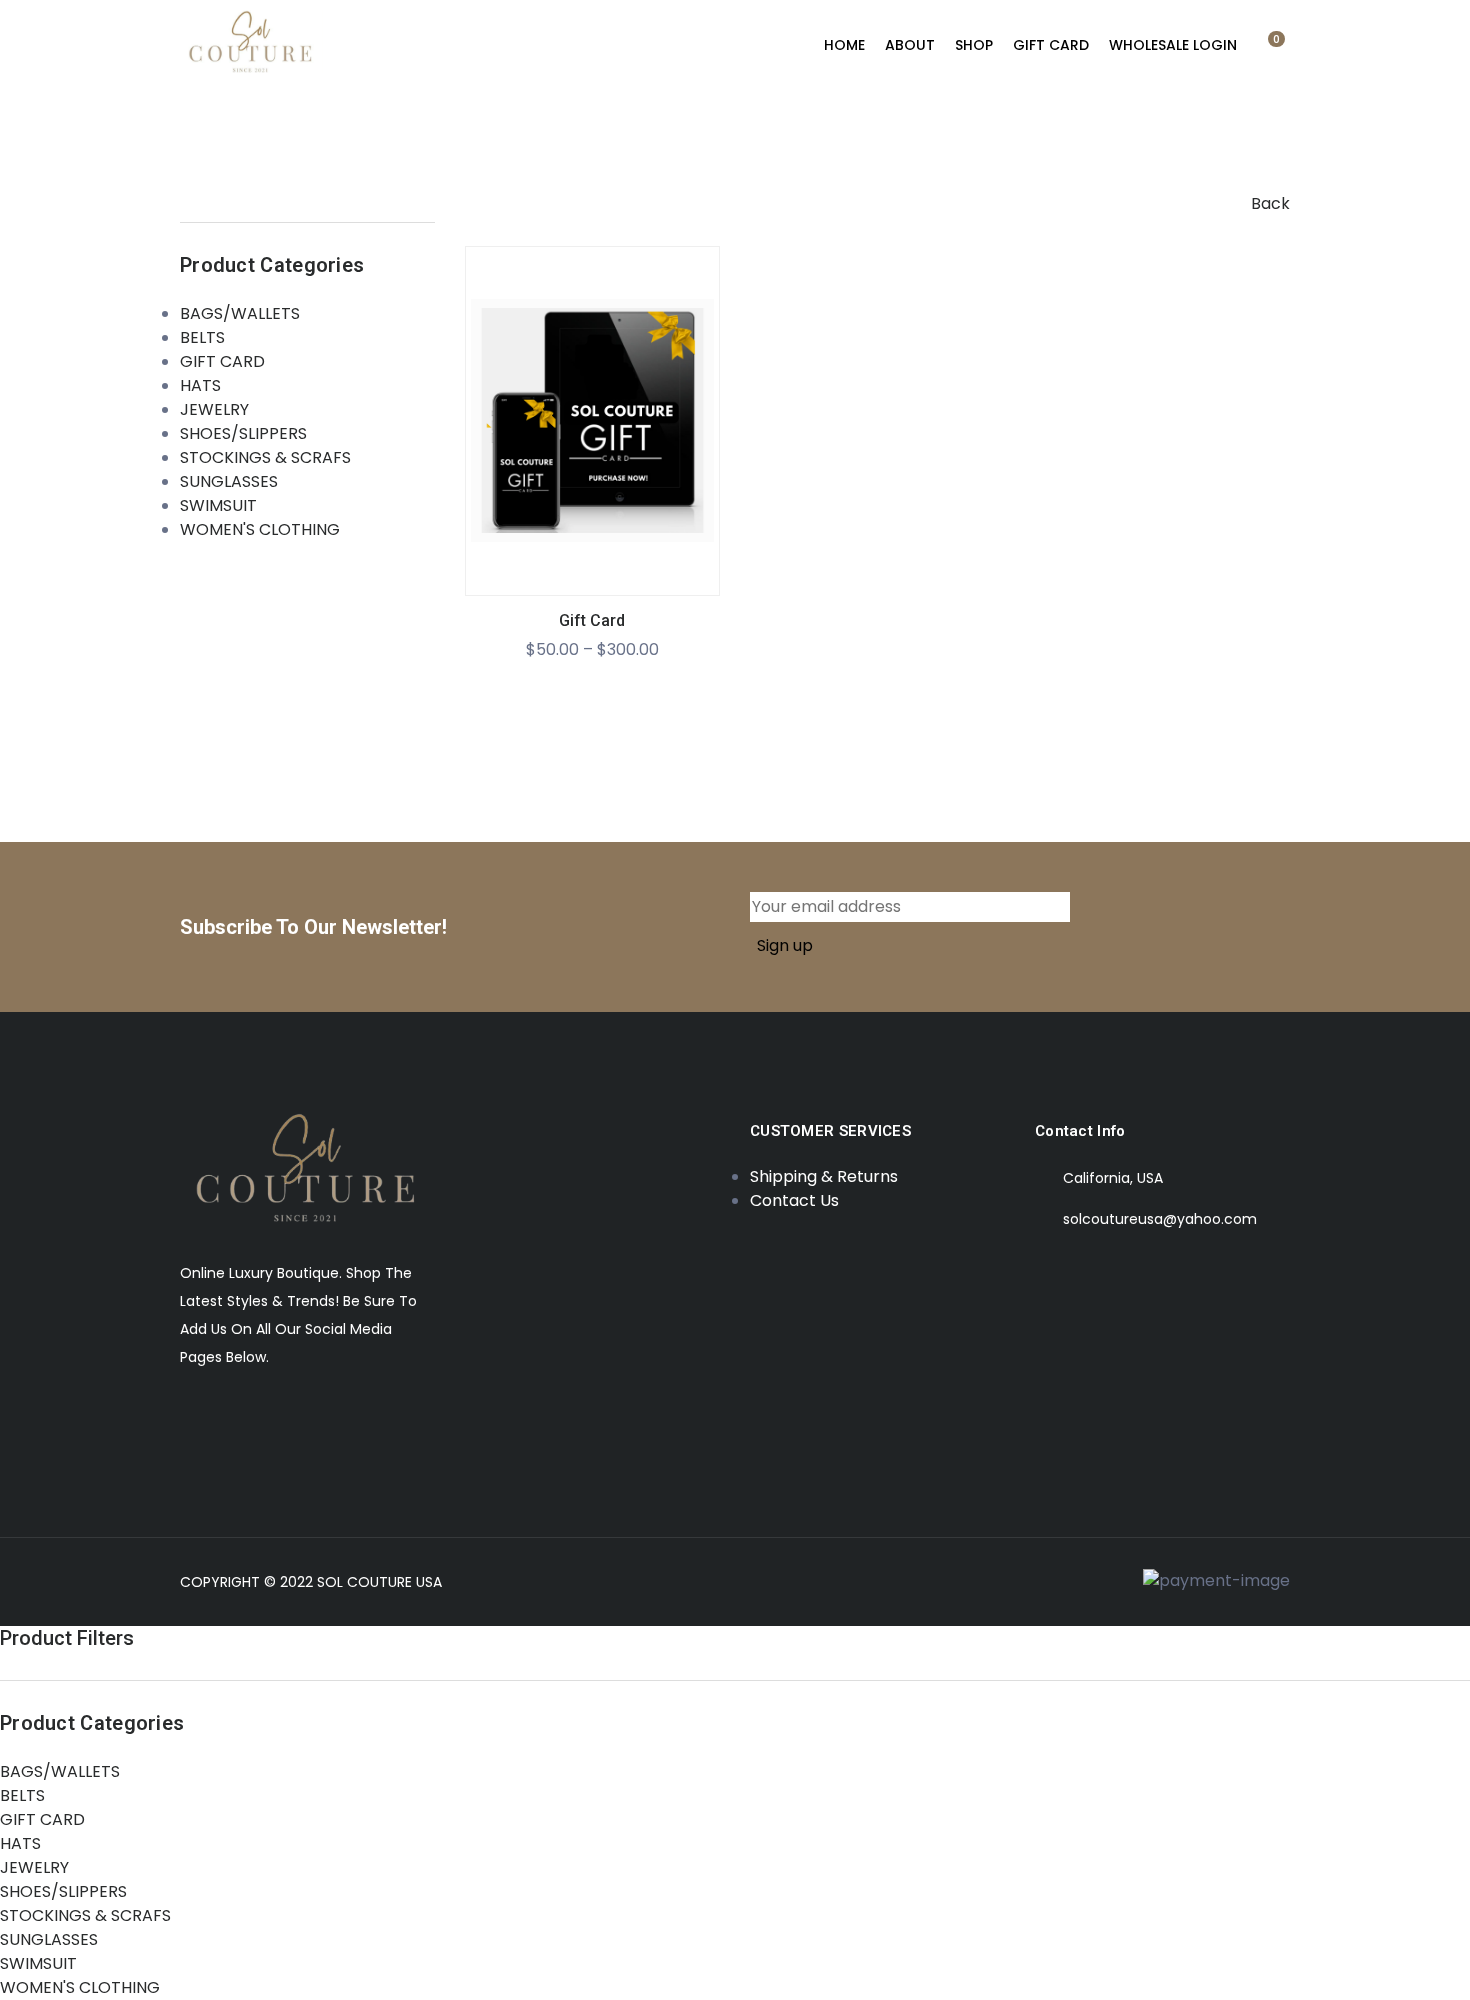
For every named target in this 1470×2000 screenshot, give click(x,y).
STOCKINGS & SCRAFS (265, 457)
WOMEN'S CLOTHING (260, 529)
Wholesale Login (1173, 45)
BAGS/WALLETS (240, 313)
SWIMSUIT (218, 505)
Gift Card (592, 620)
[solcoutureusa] (251, 46)
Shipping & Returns (824, 1176)
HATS (200, 385)
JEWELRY (214, 409)
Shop (974, 45)
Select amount (592, 435)
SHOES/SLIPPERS (243, 433)
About (910, 45)
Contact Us (794, 1200)
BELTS (202, 337)
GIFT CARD (1051, 45)
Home (844, 45)
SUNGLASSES (229, 481)
